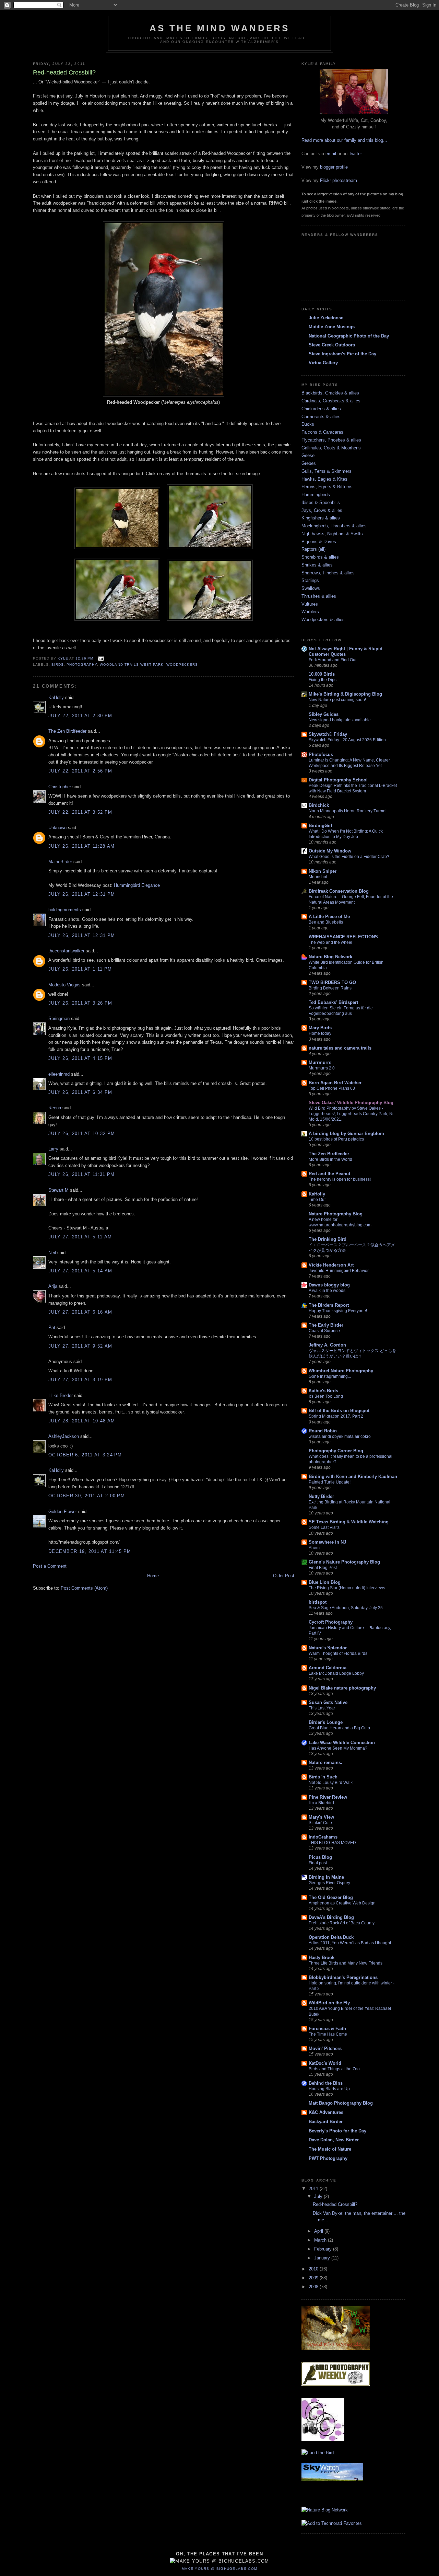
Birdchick (319, 805)
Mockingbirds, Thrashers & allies (334, 526)
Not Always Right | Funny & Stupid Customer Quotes (346, 651)
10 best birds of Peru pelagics (336, 1139)
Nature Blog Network (330, 957)
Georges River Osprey (329, 1883)
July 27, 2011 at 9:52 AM (80, 1346)
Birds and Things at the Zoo (334, 2069)
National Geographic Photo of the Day (349, 336)
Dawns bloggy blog (329, 1285)
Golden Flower (63, 1512)
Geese (308, 455)
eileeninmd (59, 1074)
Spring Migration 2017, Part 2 (336, 1416)
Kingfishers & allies (321, 518)
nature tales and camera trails (340, 1048)
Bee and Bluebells (326, 922)
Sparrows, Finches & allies (328, 573)
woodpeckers (182, 665)
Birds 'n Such (323, 1777)
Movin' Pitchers (325, 2048)
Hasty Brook (322, 1957)
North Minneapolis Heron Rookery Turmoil (348, 811)
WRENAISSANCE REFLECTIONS (343, 937)
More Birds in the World (330, 1159)
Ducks (308, 424)
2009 (314, 2278)
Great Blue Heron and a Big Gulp (339, 1728)
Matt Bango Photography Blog (341, 2103)
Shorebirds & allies (320, 557)
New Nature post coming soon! (337, 700)
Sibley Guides (324, 714)
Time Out (317, 1200)
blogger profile (334, 167)
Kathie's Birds (323, 1391)
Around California (328, 1668)
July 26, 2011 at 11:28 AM (82, 846)
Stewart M (58, 1190)
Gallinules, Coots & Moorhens (331, 448)
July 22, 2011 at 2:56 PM (80, 771)
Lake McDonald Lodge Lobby (336, 1673)
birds (58, 665)
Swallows (311, 588)
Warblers (310, 612)
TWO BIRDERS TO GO (332, 982)
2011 (314, 2189)
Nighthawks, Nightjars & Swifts (332, 534)
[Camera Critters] (323, 2439)
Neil (52, 1253)
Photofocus (321, 754)
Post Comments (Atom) (84, 1588)
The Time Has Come (328, 2034)
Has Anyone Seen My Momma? (338, 1748)
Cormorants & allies (321, 417)
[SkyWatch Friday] (332, 2483)
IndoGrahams (323, 1837)
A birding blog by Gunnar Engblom (346, 1134)
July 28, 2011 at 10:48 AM (82, 1421)
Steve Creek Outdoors (332, 345)
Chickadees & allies (321, 409)
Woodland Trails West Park (132, 665)
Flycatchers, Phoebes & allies (331, 440)
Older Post (284, 1576)
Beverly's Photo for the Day (337, 2131)
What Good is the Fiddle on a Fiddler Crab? (349, 857)
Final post (318, 1863)
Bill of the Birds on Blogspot (339, 1411)
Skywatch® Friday (328, 734)
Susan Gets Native (328, 1702)
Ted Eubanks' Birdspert (333, 1002)
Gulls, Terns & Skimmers (327, 471)
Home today (320, 1033)
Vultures (310, 604)
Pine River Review (328, 1797)
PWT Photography (328, 2158)
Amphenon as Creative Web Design (342, 1903)
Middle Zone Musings (332, 327)
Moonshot (318, 877)
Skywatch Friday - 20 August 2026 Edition (347, 740)
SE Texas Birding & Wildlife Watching (349, 1522)
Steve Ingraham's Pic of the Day (342, 354)
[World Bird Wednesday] (336, 2352)
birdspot (318, 1602)
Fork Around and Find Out (333, 660)
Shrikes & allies (317, 565)
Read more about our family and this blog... (344, 140)
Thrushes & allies (319, 596)
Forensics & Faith (327, 2029)
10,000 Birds (322, 674)
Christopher (60, 787)
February (324, 2249)
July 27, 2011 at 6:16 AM (80, 1312)
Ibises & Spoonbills (321, 502)
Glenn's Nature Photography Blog (344, 1562)
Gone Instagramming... (330, 1376)
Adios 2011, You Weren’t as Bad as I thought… (352, 1943)
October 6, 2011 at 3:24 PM (85, 1455)
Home (153, 1576)
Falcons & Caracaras (322, 432)
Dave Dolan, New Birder (334, 2140)
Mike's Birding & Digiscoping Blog (345, 694)
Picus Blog (320, 1857)
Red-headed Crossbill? (335, 2204)
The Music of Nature (330, 2149)
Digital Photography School (338, 780)
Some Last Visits (324, 1527)
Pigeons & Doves (319, 542)
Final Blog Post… (325, 1568)
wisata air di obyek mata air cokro (340, 1436)
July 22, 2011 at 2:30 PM (80, 716)
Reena (55, 1108)
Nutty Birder (321, 1496)
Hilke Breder (61, 1395)
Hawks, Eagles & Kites (324, 479)
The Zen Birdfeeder (67, 731)
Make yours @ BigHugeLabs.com (219, 2569)
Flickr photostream (339, 180)
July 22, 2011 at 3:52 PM (80, 812)
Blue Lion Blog (325, 1582)
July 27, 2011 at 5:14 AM (80, 1271)
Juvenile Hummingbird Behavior (339, 1271)
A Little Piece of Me (329, 917)
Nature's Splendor (328, 1648)
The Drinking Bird (328, 1239)
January (323, 2258)
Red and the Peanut (329, 1174)
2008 (314, 2287)
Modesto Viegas (64, 985)
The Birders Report (329, 1305)
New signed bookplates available (340, 720)
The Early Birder (326, 1325)
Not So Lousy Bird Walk (331, 1783)
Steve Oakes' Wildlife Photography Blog (351, 1103)
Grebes (309, 463)
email (331, 154)
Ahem (314, 1548)
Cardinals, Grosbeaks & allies (331, 401)
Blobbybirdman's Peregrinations (343, 1977)
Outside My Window (330, 851)
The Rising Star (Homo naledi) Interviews (347, 1588)
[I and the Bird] (318, 2453)
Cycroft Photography (331, 1622)
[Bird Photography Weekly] (336, 2388)
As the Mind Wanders (220, 28)
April (319, 2231)
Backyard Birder (326, 2122)
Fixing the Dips (323, 680)
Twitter (355, 154)
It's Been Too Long (326, 1396)
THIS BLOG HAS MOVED (332, 1843)
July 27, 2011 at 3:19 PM (80, 1380)
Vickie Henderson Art (331, 1265)
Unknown (57, 828)
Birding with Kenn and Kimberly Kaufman (353, 1476)
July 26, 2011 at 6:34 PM (80, 1092)
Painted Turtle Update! (330, 1482)
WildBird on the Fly (329, 2003)
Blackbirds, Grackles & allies (330, 393)
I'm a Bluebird (321, 1803)
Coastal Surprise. (325, 1331)
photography (82, 665)
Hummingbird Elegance (137, 885)
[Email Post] (101, 658)
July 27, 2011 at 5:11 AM (80, 1237)
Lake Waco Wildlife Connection (342, 1743)
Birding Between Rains (330, 988)
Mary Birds (320, 1028)
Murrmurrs (320, 1062)
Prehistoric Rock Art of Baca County (342, 1923)
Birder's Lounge (326, 1722)
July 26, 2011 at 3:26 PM (80, 1003)
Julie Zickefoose (326, 318)
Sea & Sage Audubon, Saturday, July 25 (346, 1608)
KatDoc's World (325, 2063)
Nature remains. (325, 1762)
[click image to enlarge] (164, 395)
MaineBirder (60, 862)
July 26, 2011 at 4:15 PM (80, 1058)
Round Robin (323, 1431)
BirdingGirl (321, 826)
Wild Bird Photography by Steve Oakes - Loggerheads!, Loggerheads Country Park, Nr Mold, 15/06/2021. (351, 1114)
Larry (53, 1149)
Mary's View (321, 1817)
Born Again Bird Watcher (335, 1083)
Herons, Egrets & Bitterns (327, 487)
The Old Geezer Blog (331, 1897)
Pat (52, 1327)
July (319, 2196)
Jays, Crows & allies (322, 510)
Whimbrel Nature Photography (341, 1371)
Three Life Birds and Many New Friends (346, 1963)
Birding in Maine (326, 1877)
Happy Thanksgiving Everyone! (338, 1311)
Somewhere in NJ (327, 1542)
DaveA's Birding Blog (331, 1917)
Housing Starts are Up (329, 2089)
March (321, 2240)
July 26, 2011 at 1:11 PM (80, 969)
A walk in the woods (327, 1291)
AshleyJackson (64, 1436)
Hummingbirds (316, 495)
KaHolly (56, 697)
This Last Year (322, 1708)
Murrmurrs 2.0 (322, 1068)
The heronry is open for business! (340, 1179)
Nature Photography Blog (336, 1214)
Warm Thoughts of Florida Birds (338, 1653)
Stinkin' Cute (320, 1823)
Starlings (310, 580)
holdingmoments (65, 910)
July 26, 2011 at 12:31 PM (82, 894)
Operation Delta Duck (331, 1937)
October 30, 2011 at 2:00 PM (87, 1496)
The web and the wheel (330, 942)
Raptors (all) (313, 549)
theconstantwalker (66, 951)
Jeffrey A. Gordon (327, 1345)
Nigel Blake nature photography (342, 1688)
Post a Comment (50, 1566)
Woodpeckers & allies (323, 620)
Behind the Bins (326, 2083)
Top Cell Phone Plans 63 (332, 1088)
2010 (314, 2269)
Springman (59, 1018)
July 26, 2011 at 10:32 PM (82, 1134)
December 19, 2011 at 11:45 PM (90, 1551)
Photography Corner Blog (336, 1451)
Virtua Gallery (323, 363)
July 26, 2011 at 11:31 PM (82, 1174)
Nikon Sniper (323, 871)
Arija (53, 1286)
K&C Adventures (326, 2112)
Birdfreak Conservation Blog (339, 891)
